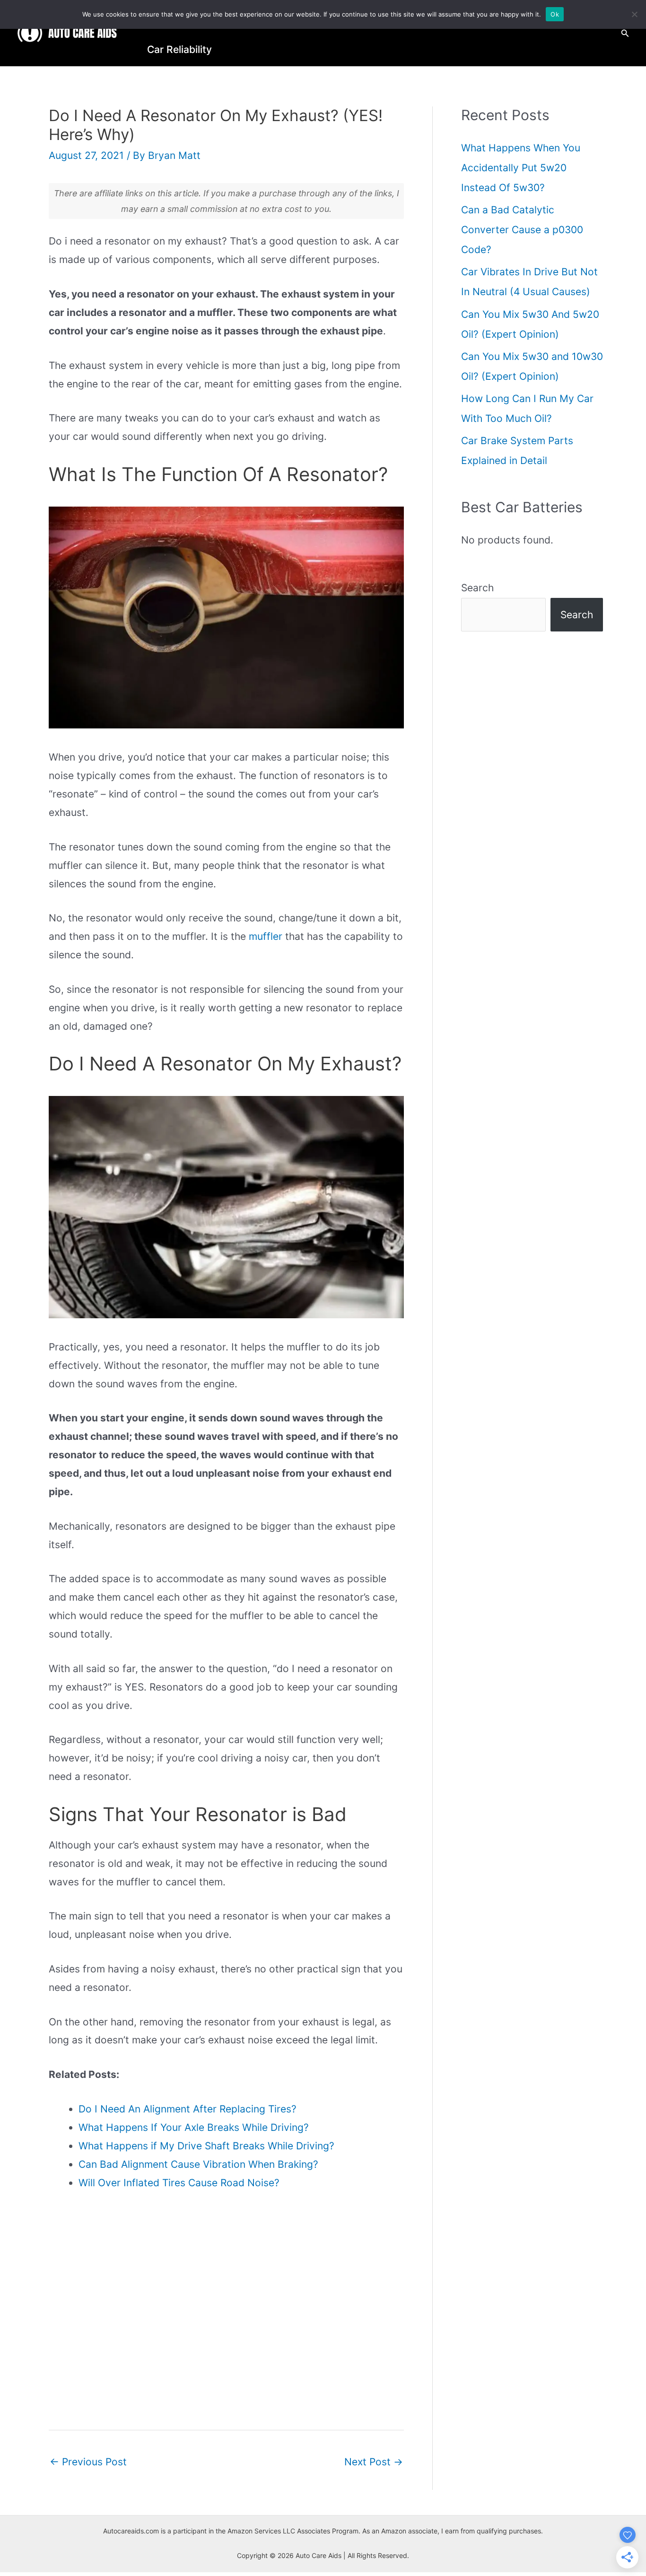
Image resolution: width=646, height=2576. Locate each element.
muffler (266, 936)
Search (477, 588)
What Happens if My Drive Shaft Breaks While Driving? (206, 2146)
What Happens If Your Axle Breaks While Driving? (194, 2127)
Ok (555, 14)
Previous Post (88, 2462)
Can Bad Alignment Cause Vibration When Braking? (198, 2164)
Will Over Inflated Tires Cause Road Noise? (179, 2183)
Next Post (374, 2462)
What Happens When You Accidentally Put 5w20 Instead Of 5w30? (521, 168)
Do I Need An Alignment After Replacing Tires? (188, 2109)
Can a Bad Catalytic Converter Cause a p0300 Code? (522, 230)
